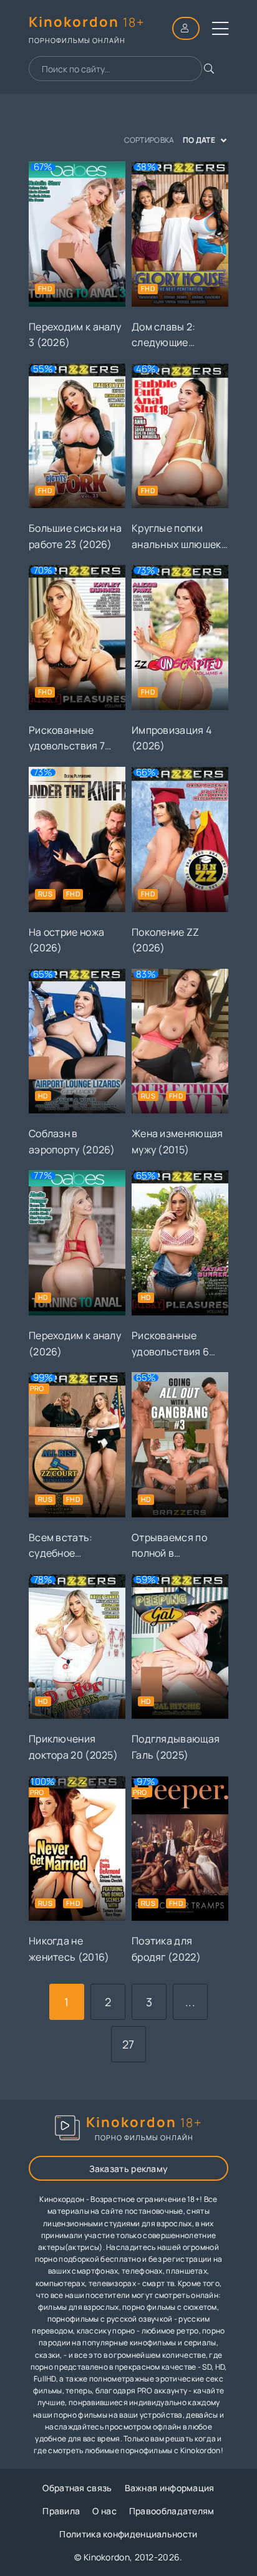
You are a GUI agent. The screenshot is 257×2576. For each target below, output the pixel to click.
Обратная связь (77, 2488)
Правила (61, 2511)
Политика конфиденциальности (128, 2534)
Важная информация (170, 2488)
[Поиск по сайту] (209, 69)
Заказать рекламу (129, 2169)
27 (128, 2044)
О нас (104, 2511)
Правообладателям (172, 2511)
